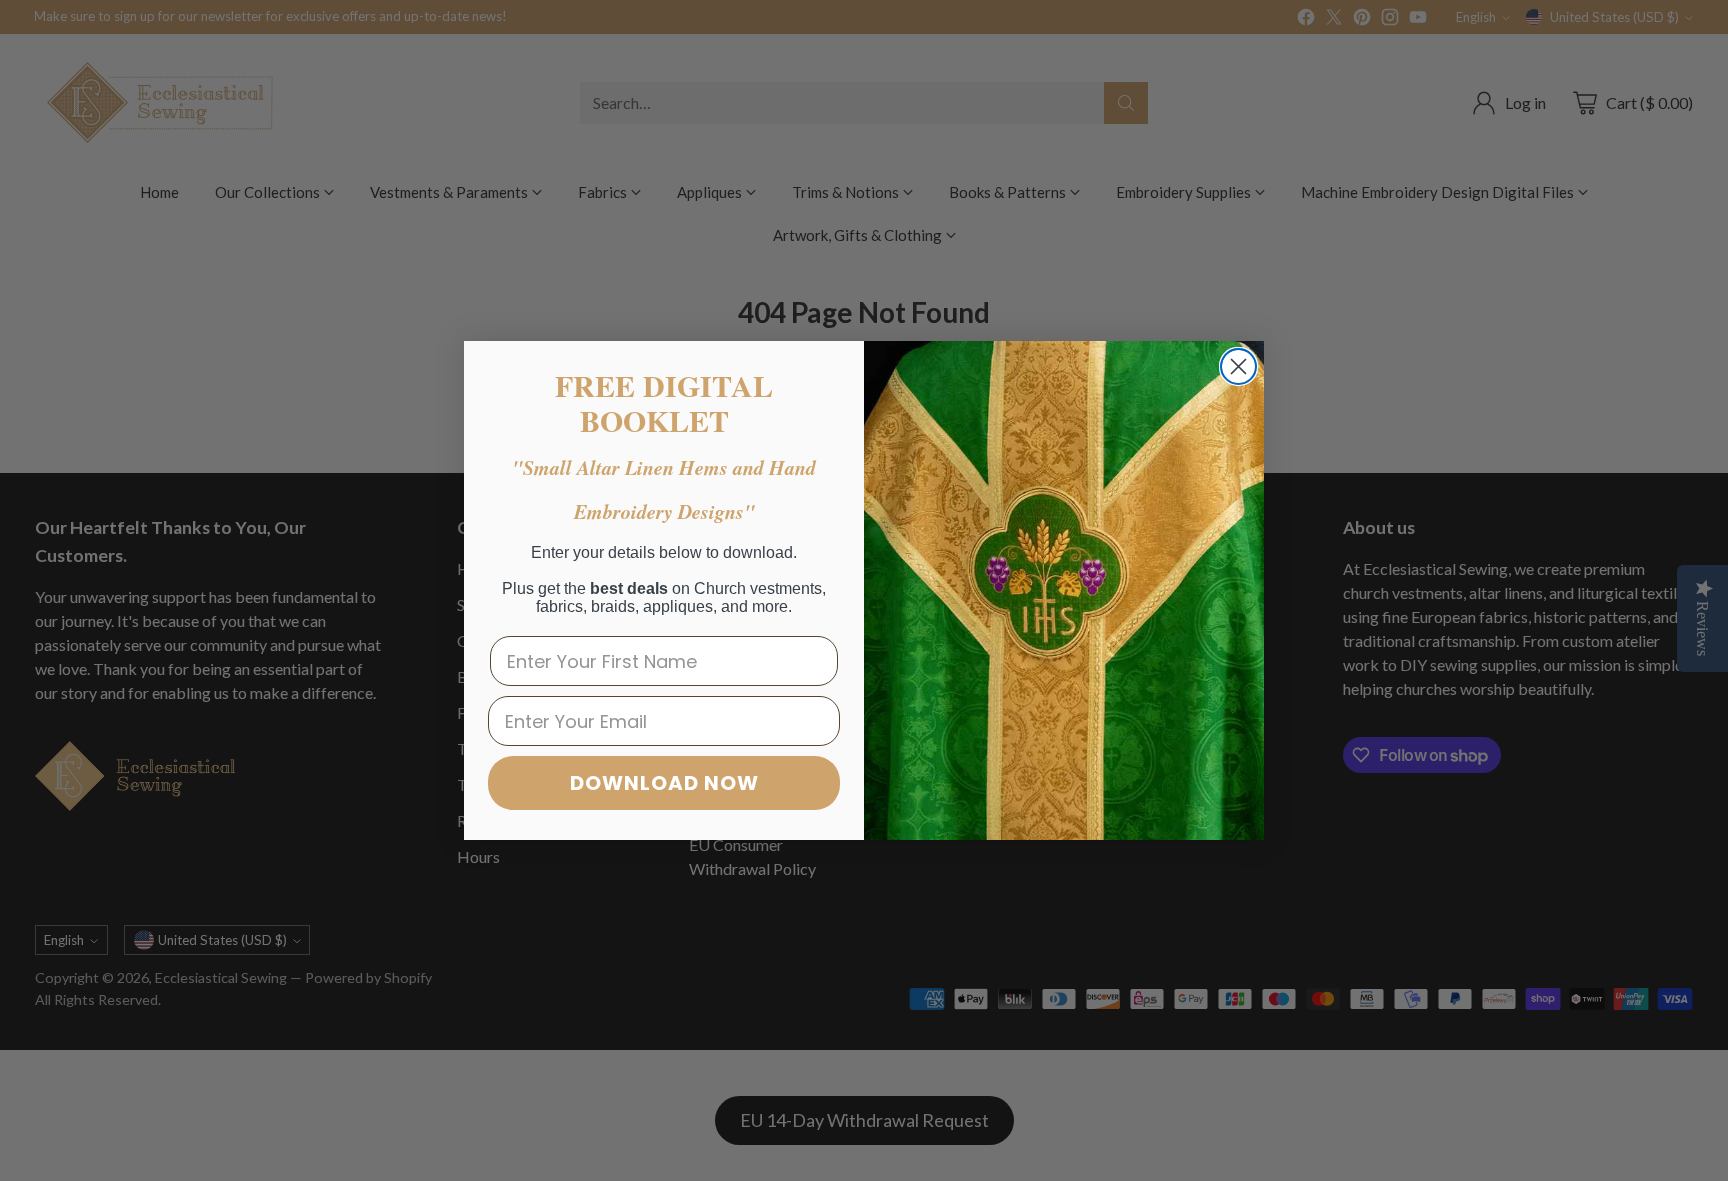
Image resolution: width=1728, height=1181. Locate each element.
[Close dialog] (1238, 366)
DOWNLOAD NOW (664, 783)
